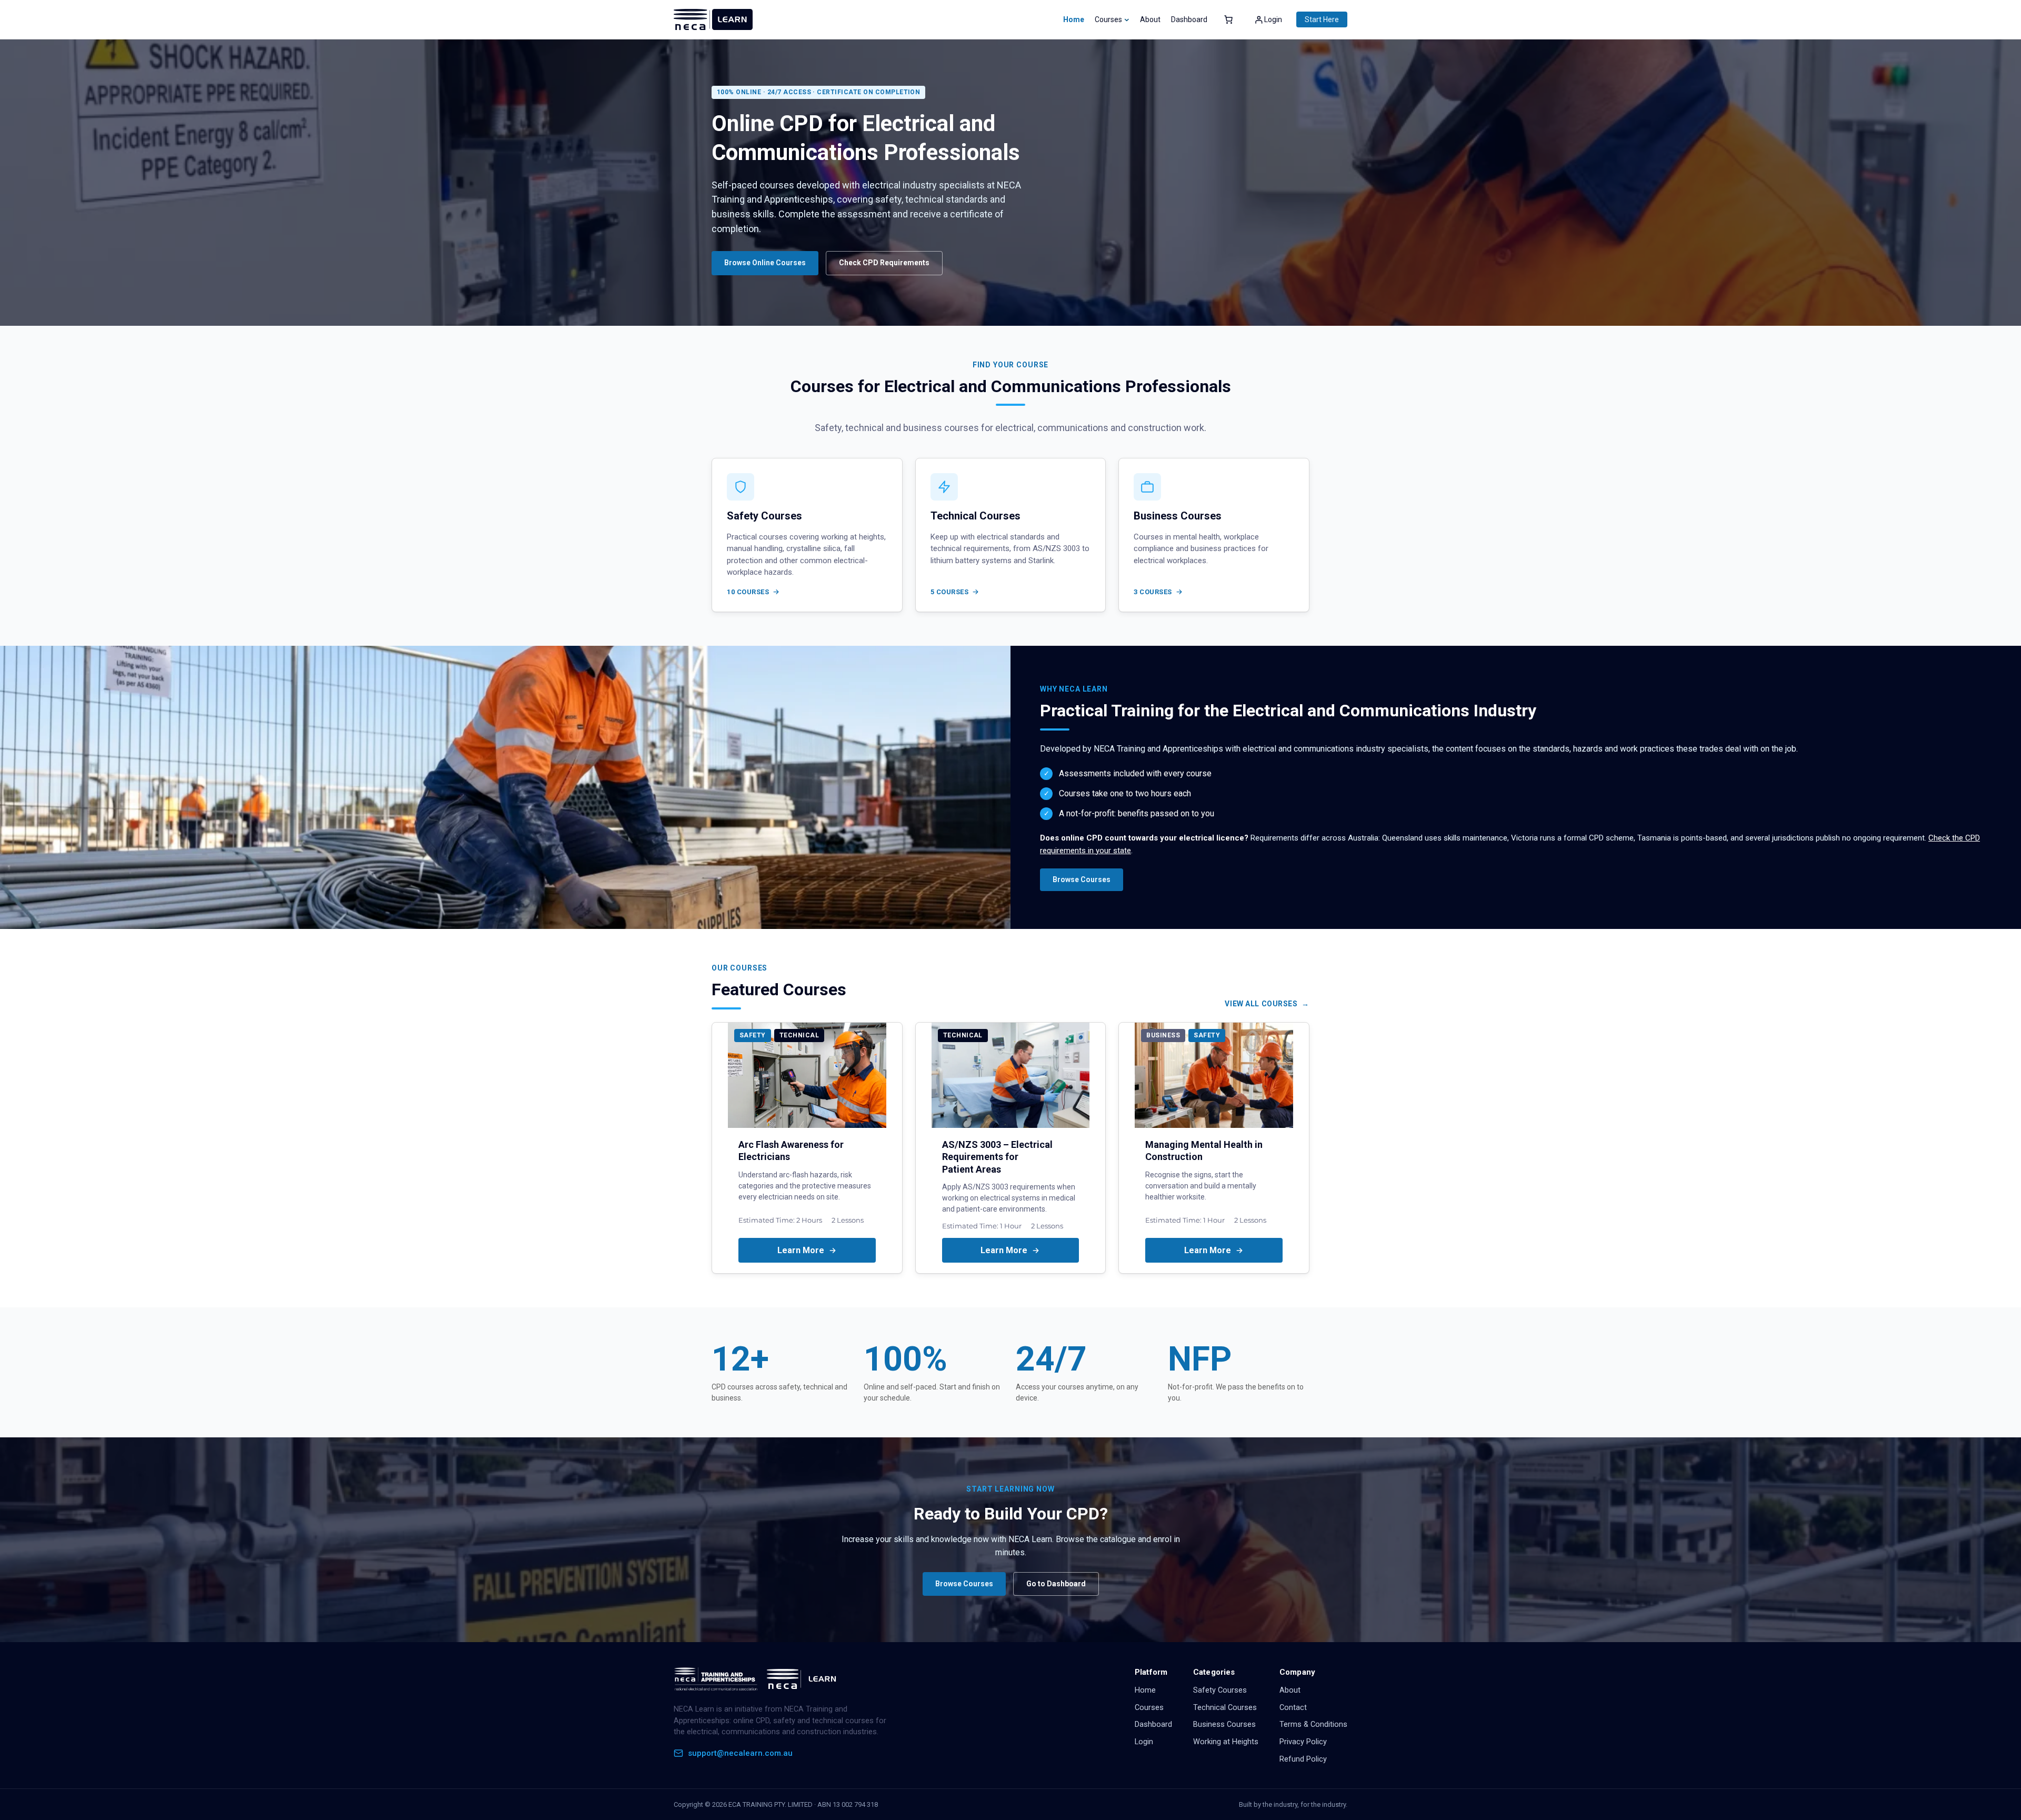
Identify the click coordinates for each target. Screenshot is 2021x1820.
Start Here (1322, 19)
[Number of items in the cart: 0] (1228, 19)
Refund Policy (1303, 1759)
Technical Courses (1225, 1708)
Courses (1149, 1708)
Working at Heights (1226, 1742)
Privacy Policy (1303, 1742)
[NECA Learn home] (758, 1679)
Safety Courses (1220, 1690)
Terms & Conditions (1313, 1724)
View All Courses (1261, 1004)
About (1290, 1690)
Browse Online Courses (765, 263)
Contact (1293, 1708)
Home (1074, 19)
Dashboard (1153, 1724)
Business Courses (1224, 1724)
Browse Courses (1082, 879)
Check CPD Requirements (884, 263)
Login (1144, 1742)
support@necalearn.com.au (740, 1753)
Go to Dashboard (1056, 1584)
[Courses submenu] (1127, 19)
